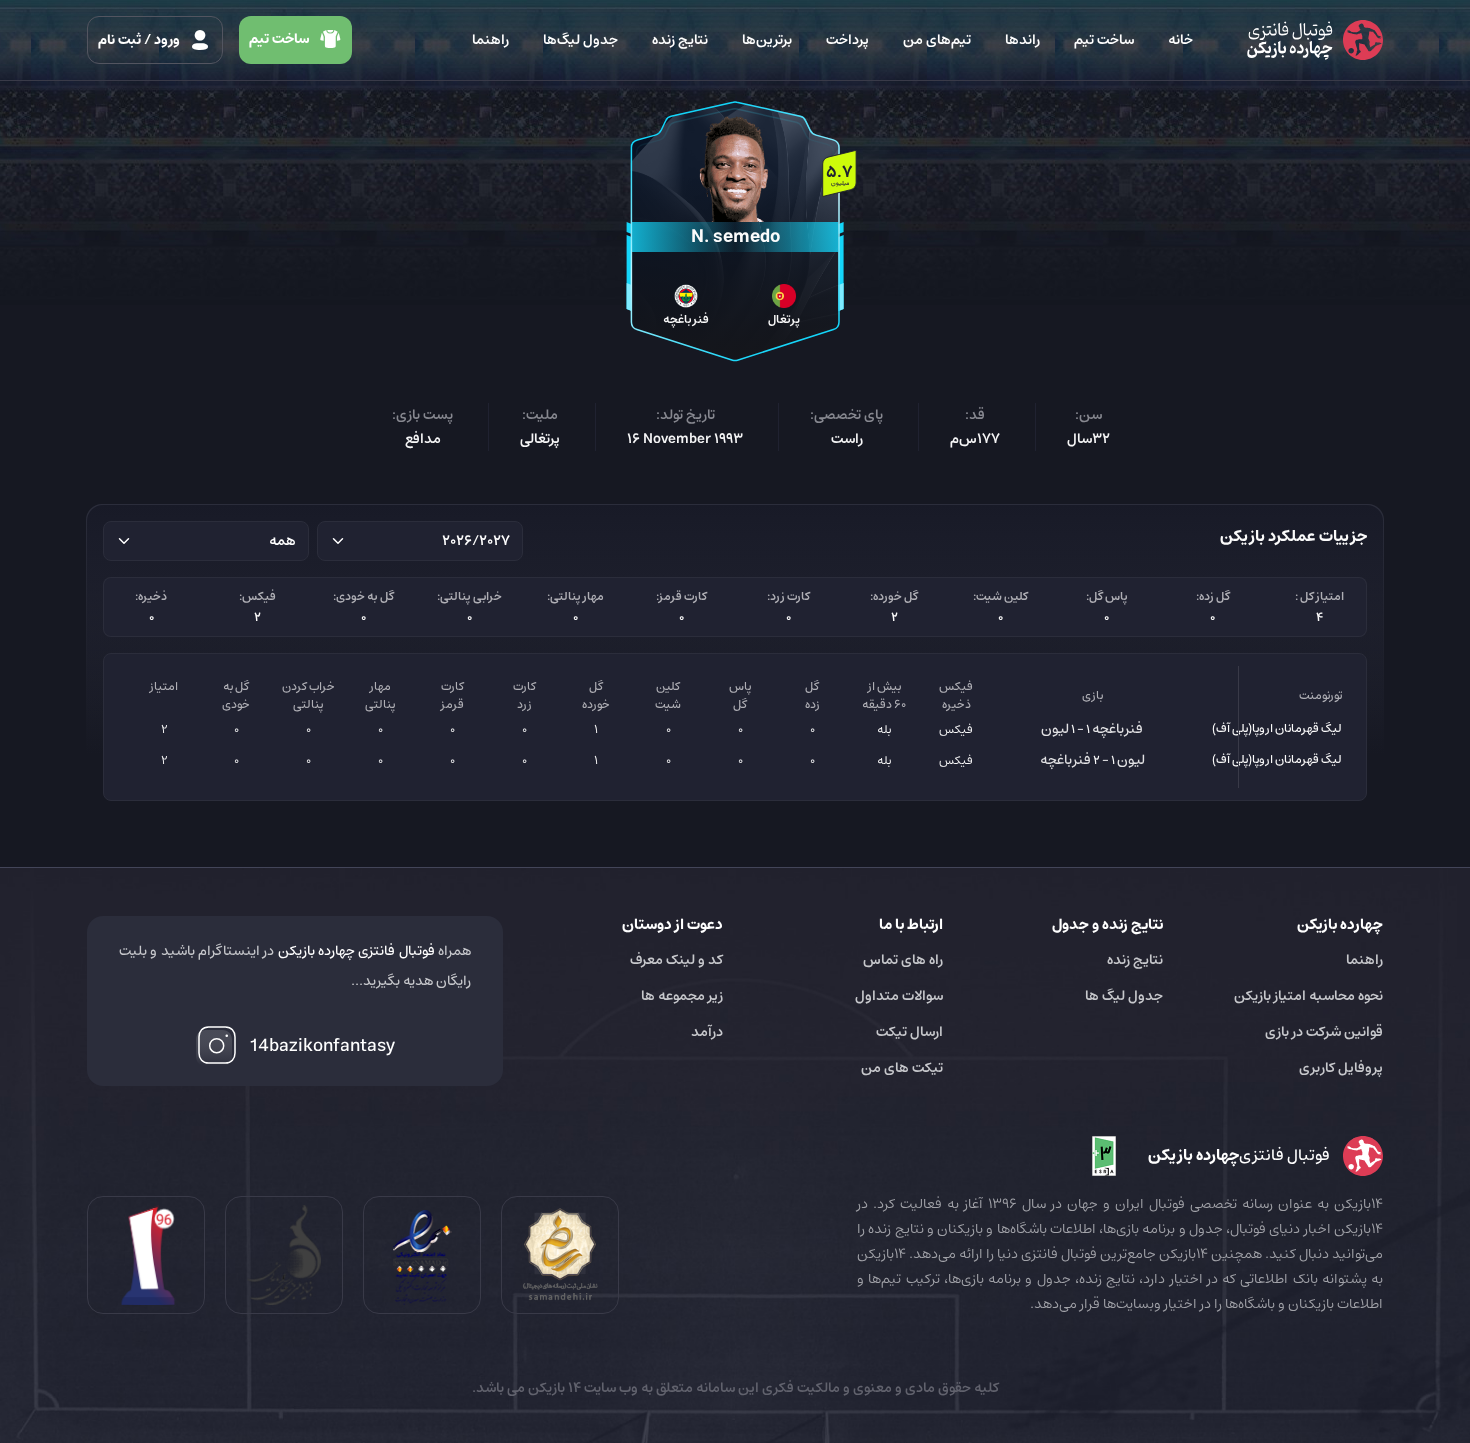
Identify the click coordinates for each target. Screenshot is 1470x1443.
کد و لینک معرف (676, 960)
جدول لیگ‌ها (580, 40)
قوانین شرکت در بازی (1324, 1032)
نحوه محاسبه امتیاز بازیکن (1308, 996)
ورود (140, 40)
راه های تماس (903, 960)
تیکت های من (902, 1068)
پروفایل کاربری (1341, 1068)
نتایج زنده (680, 40)
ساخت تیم (1104, 40)
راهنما (490, 40)
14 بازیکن (553, 1388)
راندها (1022, 40)
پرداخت (847, 40)
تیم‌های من (937, 40)
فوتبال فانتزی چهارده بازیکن (356, 951)
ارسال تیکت (909, 1032)
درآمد (707, 1032)
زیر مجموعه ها (682, 996)
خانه (1180, 40)
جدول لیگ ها (1124, 996)
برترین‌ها (767, 40)
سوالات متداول (899, 996)
